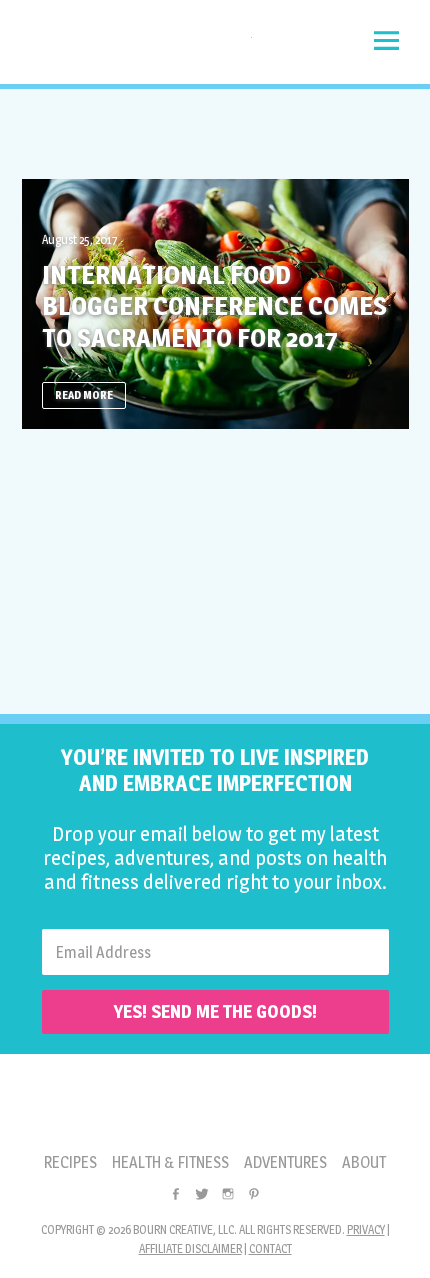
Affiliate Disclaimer (190, 1248)
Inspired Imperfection (137, 47)
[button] (386, 40)
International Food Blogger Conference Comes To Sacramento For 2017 (214, 305)
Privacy (366, 1229)
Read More (84, 395)
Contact (270, 1248)
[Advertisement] (215, 134)
